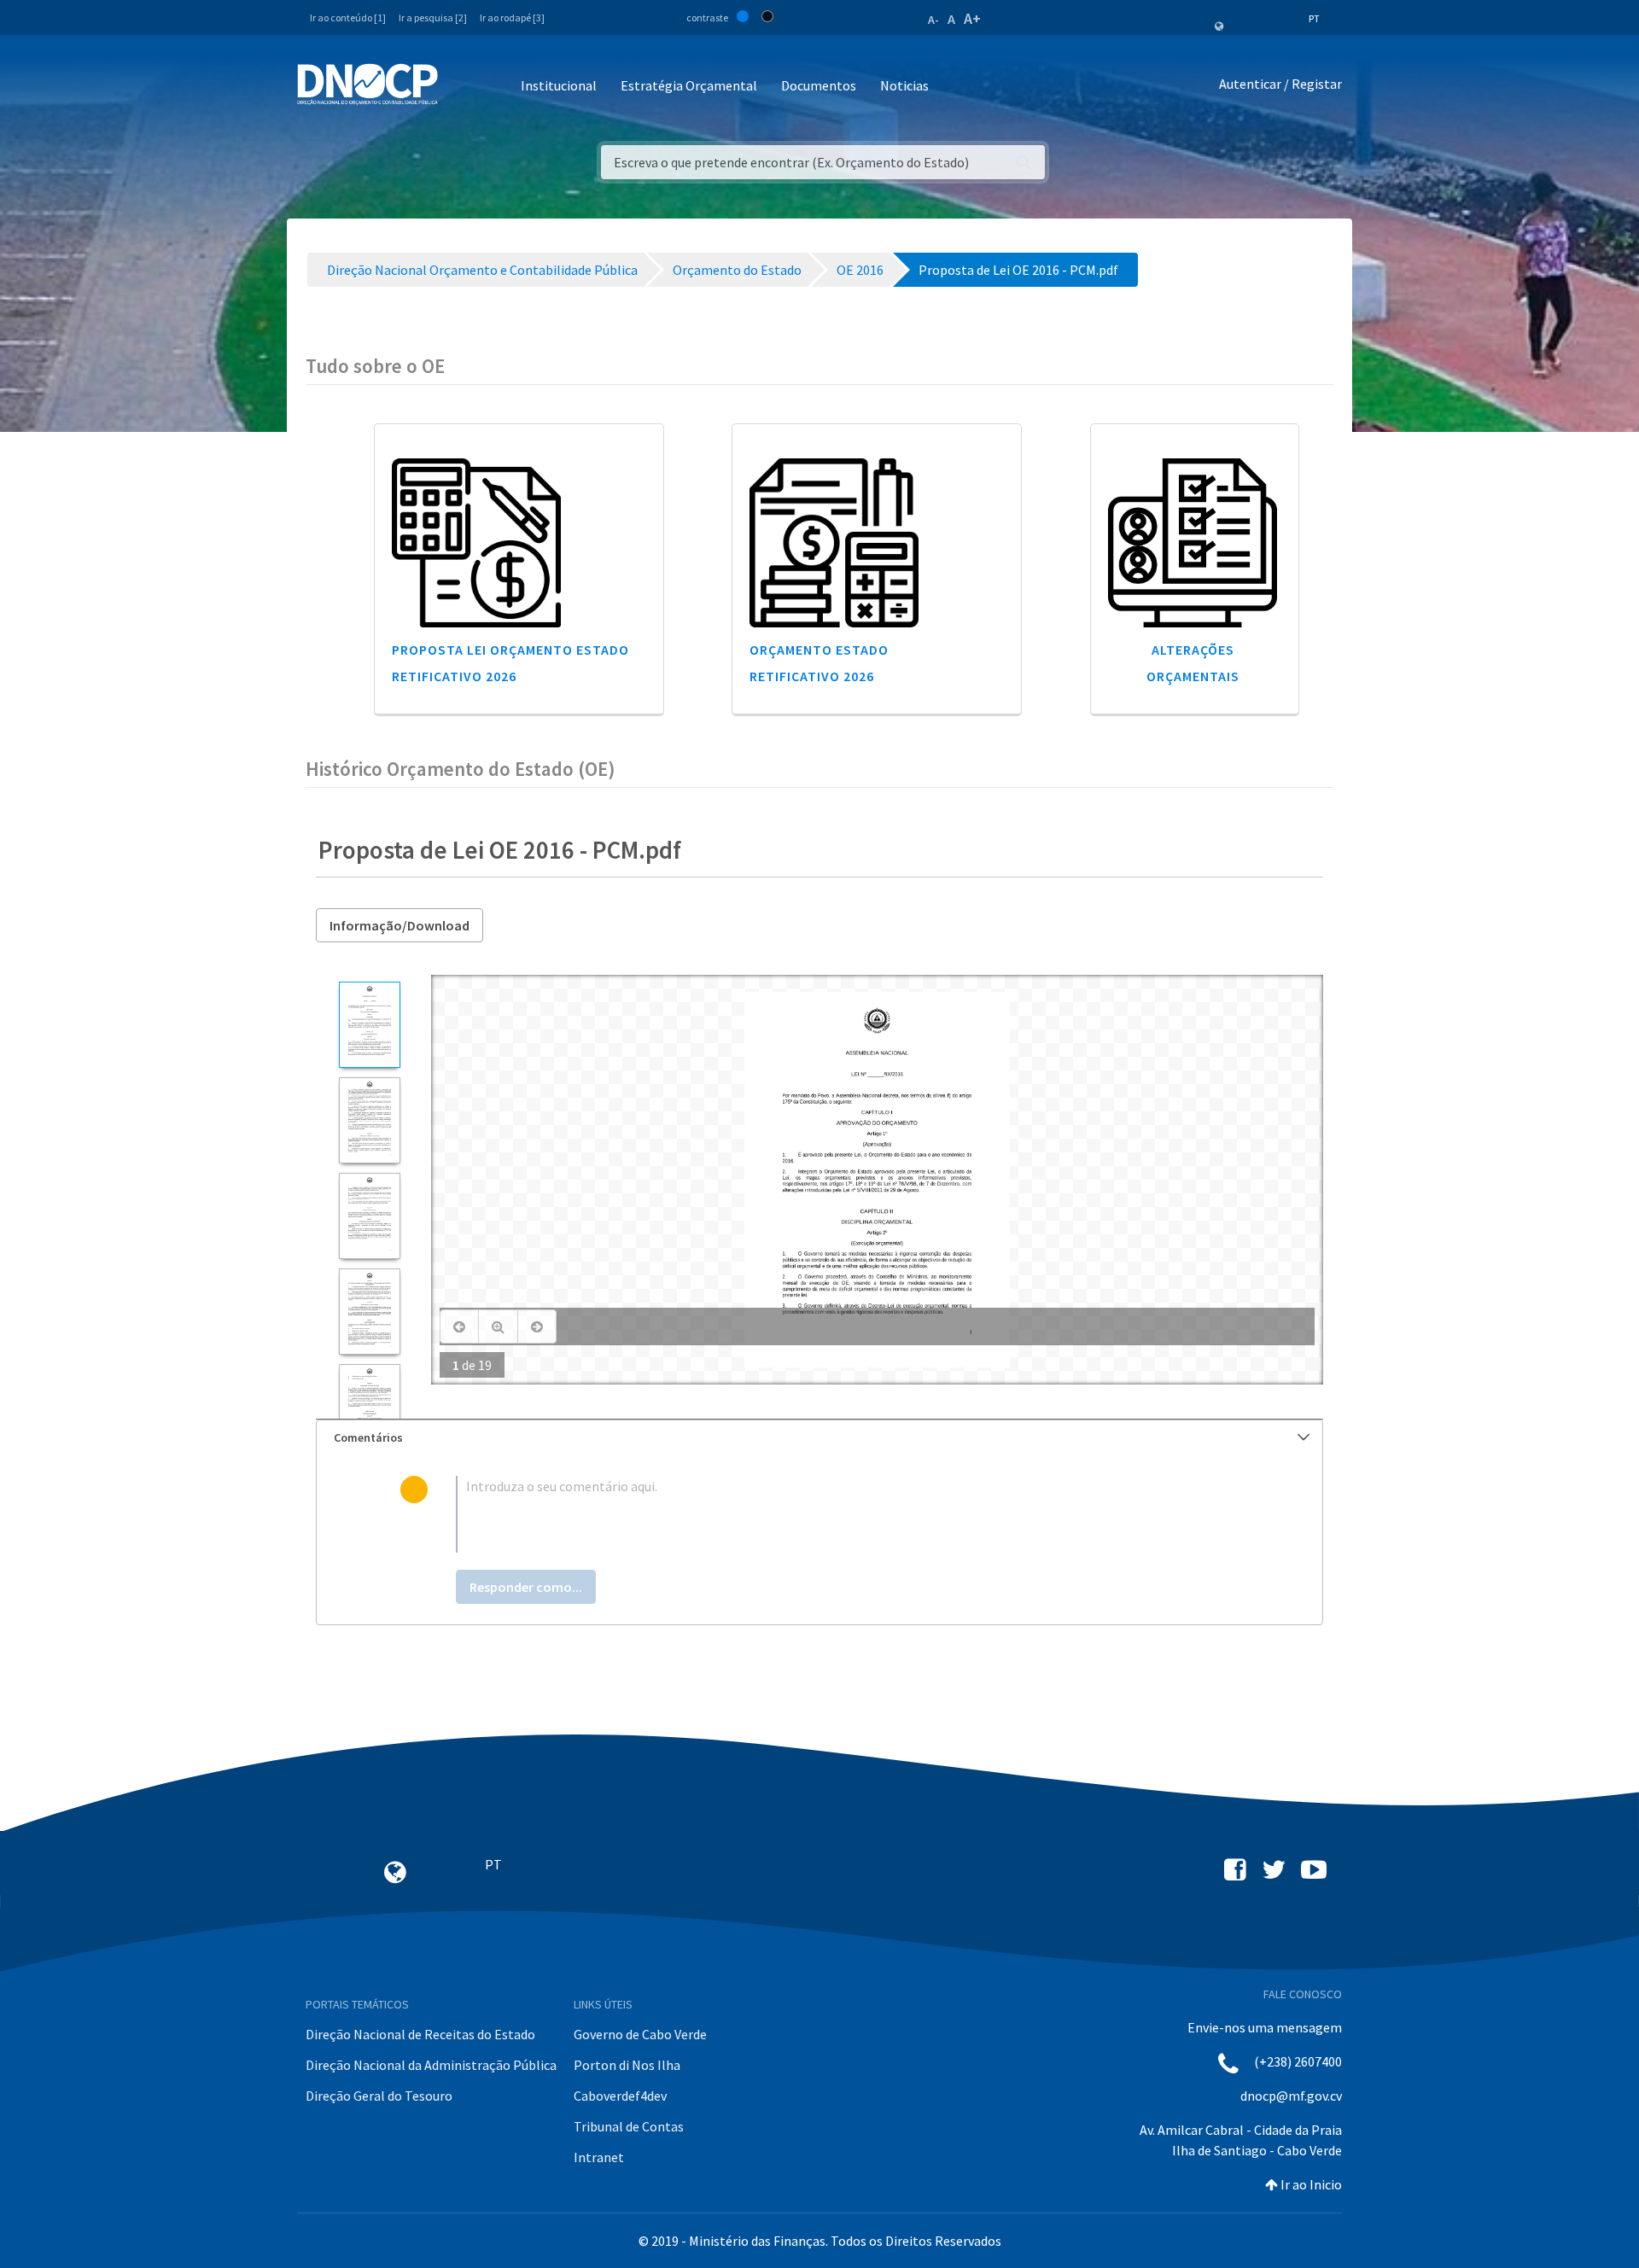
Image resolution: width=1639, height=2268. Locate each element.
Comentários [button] (368, 1437)
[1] (369, 1025)
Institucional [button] (559, 85)
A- (933, 20)
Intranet (599, 2157)
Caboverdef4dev (620, 2096)
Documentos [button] (819, 85)
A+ (972, 18)
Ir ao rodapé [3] (512, 17)
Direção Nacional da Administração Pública (431, 2065)
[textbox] (847, 1514)
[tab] (819, 1438)
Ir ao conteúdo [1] (348, 17)
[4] (369, 1312)
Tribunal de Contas (629, 2126)
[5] (369, 1407)
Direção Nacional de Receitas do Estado (420, 2034)
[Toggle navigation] (461, 87)
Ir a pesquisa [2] (433, 17)
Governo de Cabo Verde (640, 2034)
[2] (369, 1120)
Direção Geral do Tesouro (379, 2096)
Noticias (904, 85)
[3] (369, 1216)
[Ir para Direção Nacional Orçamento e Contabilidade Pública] (367, 85)
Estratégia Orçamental (689, 85)
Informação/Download (400, 925)
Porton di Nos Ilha (627, 2065)
